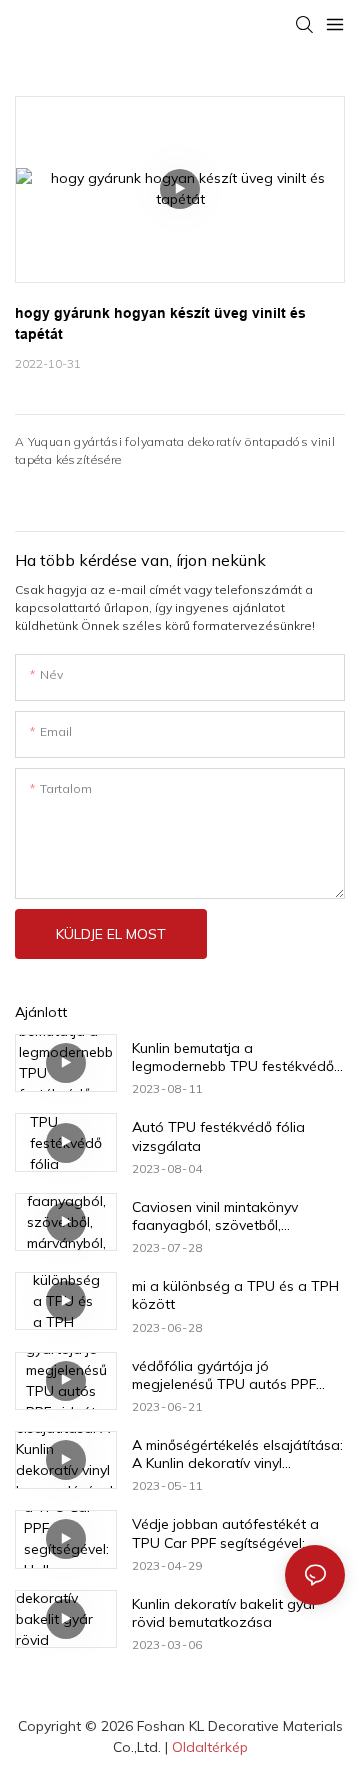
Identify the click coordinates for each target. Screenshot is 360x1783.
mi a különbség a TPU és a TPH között (235, 1295)
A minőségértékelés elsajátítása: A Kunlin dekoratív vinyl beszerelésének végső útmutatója (237, 1454)
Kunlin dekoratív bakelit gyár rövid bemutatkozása (224, 1613)
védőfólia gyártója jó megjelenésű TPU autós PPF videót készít (224, 1375)
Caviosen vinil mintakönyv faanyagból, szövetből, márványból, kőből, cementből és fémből (236, 1216)
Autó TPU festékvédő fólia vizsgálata (218, 1136)
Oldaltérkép (210, 1747)
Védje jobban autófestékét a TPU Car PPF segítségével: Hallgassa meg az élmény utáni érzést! (234, 1533)
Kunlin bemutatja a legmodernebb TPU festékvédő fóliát (233, 1057)
